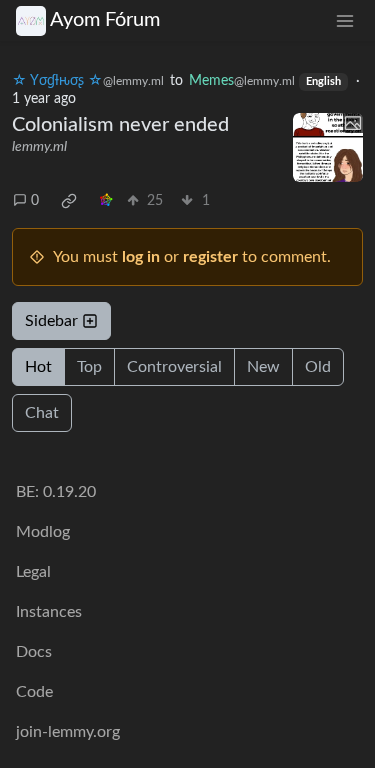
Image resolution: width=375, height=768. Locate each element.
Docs (34, 652)
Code (34, 692)
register (210, 257)
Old (318, 367)
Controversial (174, 367)
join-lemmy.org (68, 732)
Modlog (43, 532)
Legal (33, 572)
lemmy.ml (39, 147)
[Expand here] (328, 148)
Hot (38, 367)
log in (141, 257)
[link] (69, 201)
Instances (49, 612)
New (263, 367)
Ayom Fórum (105, 20)
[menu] (345, 20)
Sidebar (51, 321)
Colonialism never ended (120, 125)
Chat (42, 413)
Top (89, 367)
